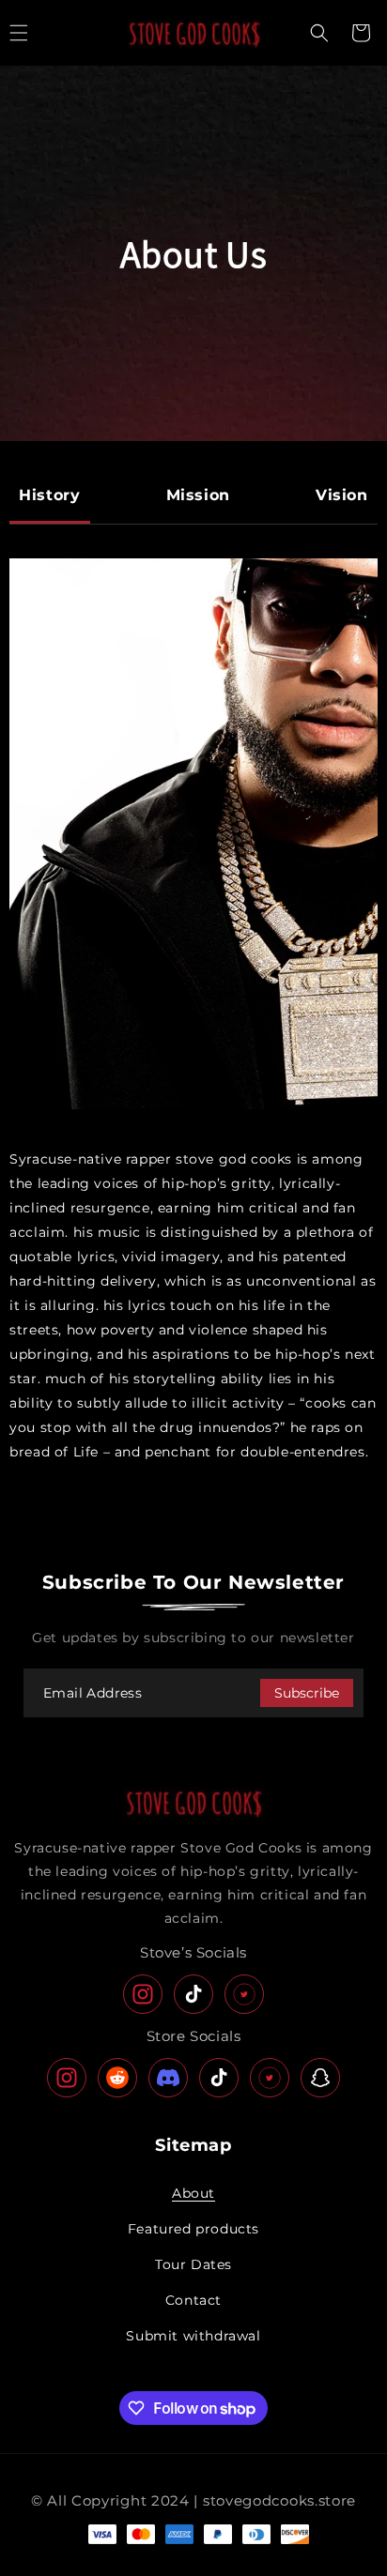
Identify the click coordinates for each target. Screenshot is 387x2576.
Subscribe (307, 1693)
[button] (319, 33)
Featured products (193, 2229)
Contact (193, 2300)
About (193, 2193)
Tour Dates (193, 2264)
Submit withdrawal (193, 2336)
